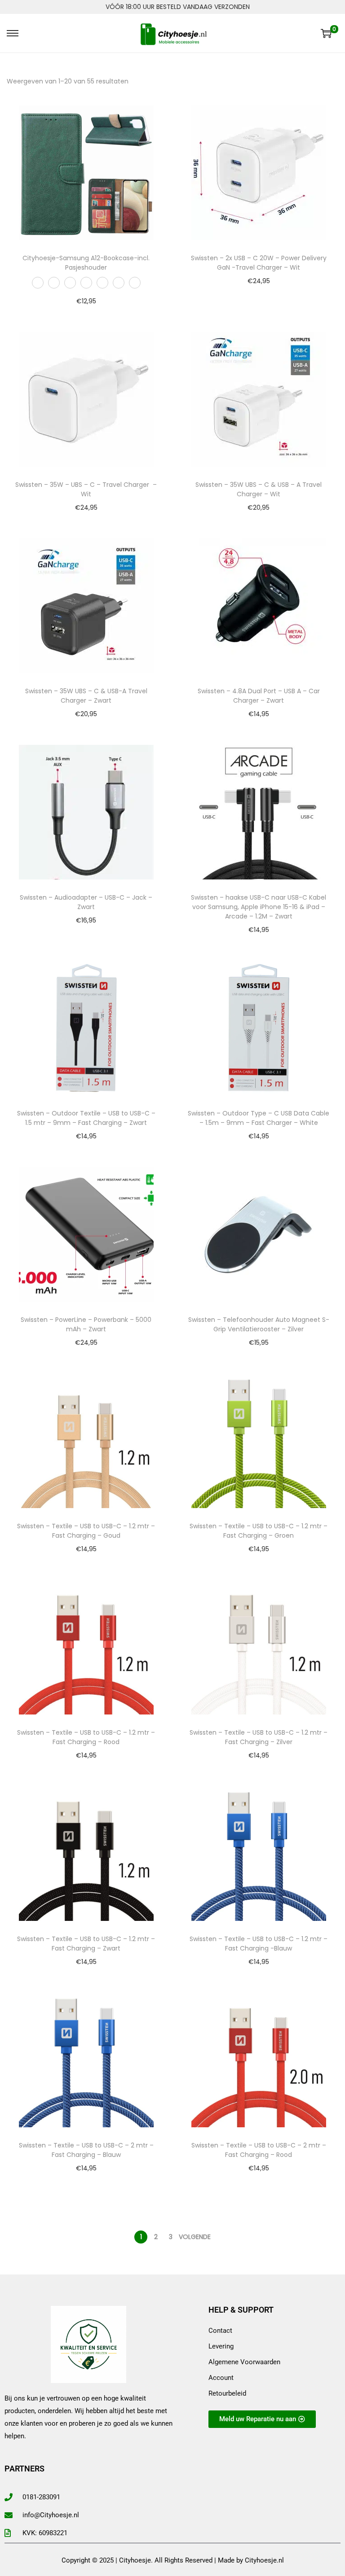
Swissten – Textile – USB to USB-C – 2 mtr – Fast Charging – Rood (259, 2150)
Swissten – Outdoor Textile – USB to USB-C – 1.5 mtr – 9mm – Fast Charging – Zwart (86, 1118)
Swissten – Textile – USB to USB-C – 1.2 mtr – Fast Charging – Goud (86, 1531)
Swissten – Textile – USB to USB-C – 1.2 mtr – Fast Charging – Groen (259, 1531)
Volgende (195, 2237)
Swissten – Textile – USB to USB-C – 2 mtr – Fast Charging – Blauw (86, 2150)
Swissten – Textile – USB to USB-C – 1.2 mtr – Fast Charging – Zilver (259, 1737)
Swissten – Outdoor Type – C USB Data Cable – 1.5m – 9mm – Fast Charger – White (259, 1118)
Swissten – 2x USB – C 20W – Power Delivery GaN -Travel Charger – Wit (259, 263)
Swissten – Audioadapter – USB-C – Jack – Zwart (86, 902)
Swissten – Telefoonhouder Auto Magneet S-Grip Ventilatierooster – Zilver (259, 1324)
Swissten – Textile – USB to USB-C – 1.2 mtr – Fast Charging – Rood (86, 1737)
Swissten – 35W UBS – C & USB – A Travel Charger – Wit (259, 489)
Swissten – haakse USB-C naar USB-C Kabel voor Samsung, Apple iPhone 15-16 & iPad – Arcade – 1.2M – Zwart (259, 907)
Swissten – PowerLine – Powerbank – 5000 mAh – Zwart (86, 1324)
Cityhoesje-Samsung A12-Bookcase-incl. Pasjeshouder (86, 263)
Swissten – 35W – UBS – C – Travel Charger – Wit (86, 489)
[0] (326, 33)
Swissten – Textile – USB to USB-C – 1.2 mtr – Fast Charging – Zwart (86, 1944)
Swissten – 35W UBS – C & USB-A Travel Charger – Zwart (86, 696)
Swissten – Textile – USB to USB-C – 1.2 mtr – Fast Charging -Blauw (259, 1944)
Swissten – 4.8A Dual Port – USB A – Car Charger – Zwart (259, 696)
